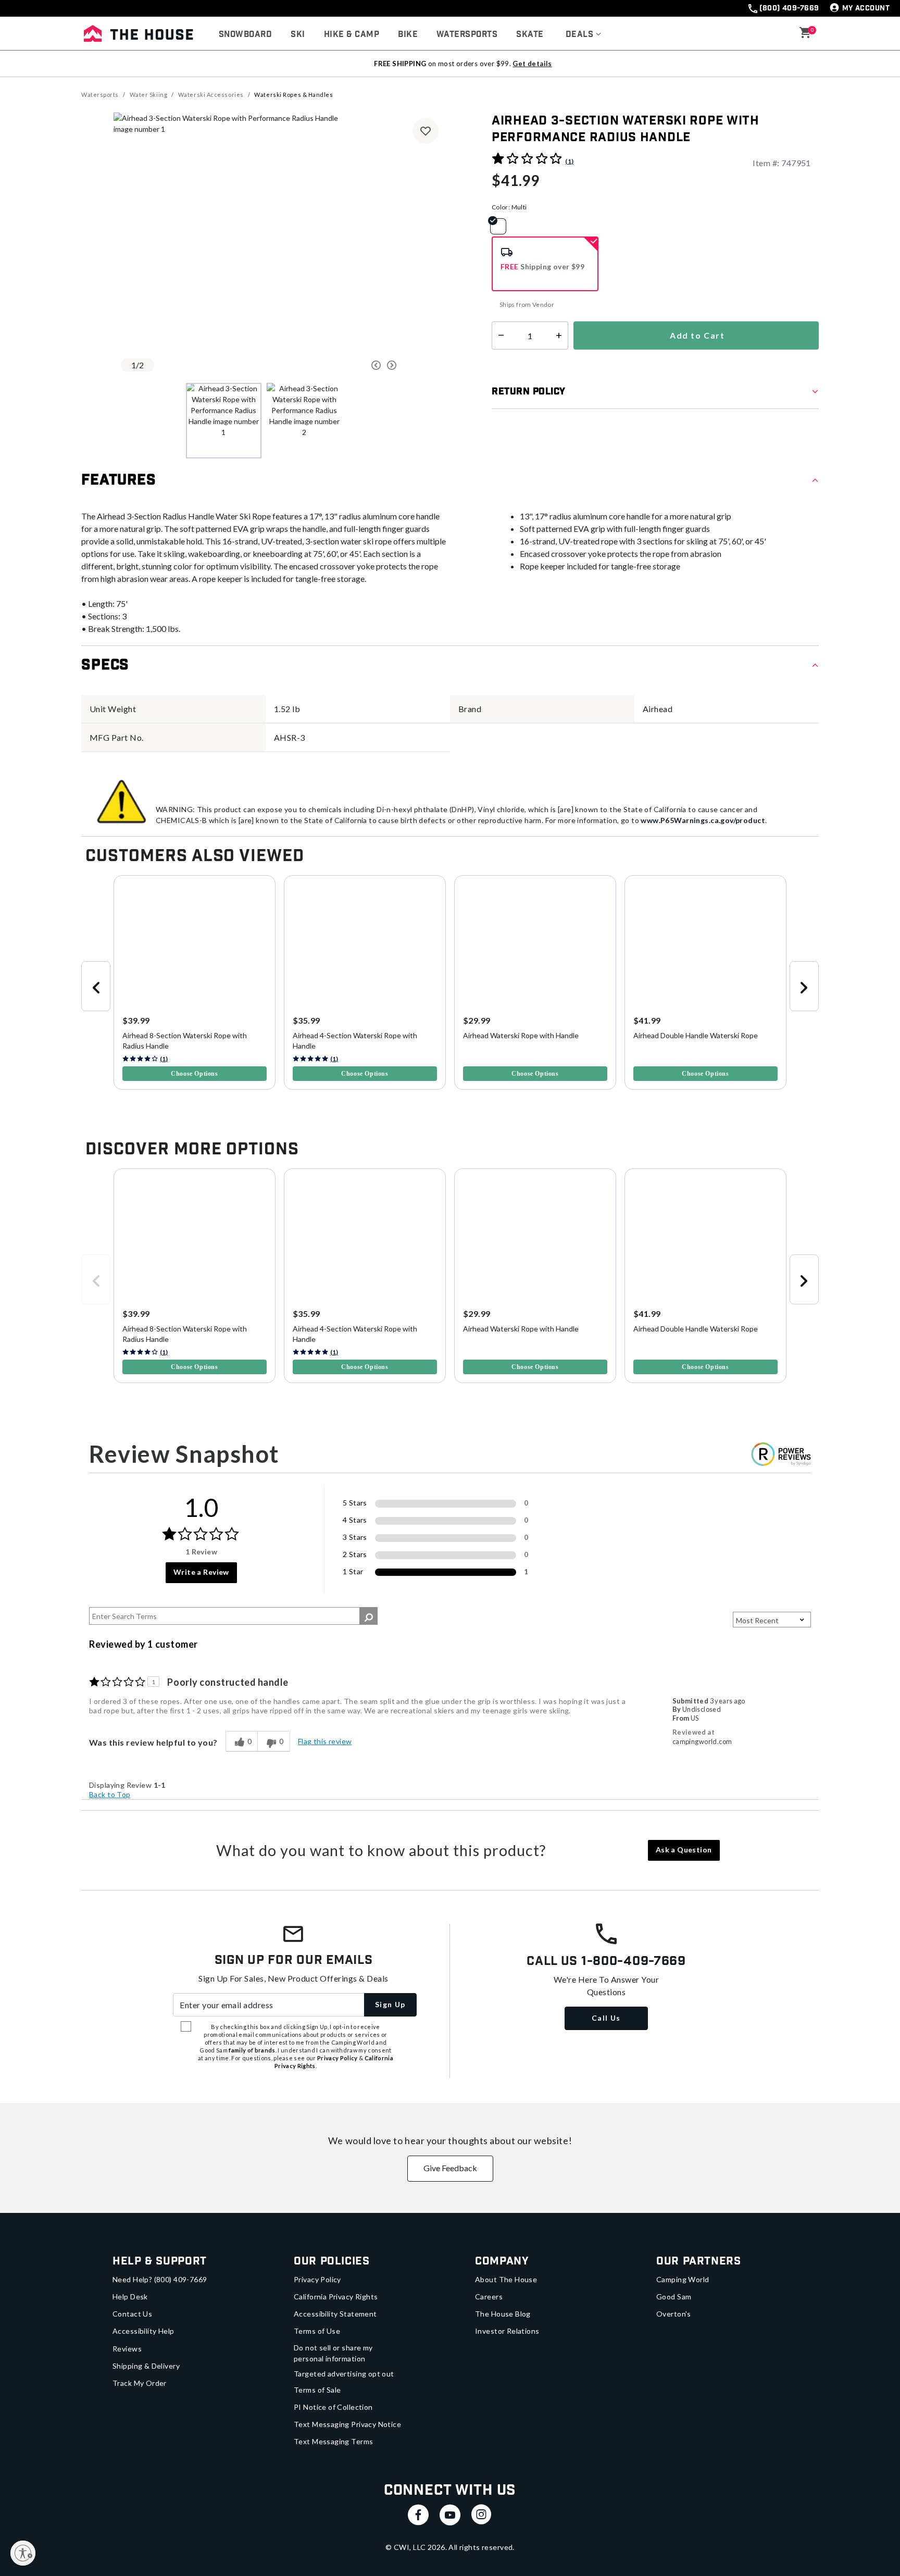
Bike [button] (408, 35)
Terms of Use (317, 2331)
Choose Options (194, 1074)
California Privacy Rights (336, 2297)
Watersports (100, 95)
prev (96, 986)
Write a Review (201, 1572)
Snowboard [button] (245, 35)
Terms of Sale (317, 2390)
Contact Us (132, 2314)
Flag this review (325, 1741)
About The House (506, 2279)
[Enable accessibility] (23, 2553)
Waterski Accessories (211, 95)
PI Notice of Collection (333, 2407)
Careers (489, 2297)
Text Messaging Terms (333, 2441)
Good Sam (674, 2297)
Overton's (674, 2314)
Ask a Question (684, 1850)
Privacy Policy (317, 2279)
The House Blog (503, 2314)
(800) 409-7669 (789, 8)
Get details (532, 64)
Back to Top (110, 1794)
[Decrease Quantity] (499, 335)
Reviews (127, 2349)
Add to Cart (696, 335)
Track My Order (140, 2383)
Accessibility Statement (335, 2314)
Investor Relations (507, 2331)
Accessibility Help (143, 2331)
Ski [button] (298, 35)
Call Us (606, 2018)
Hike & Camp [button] (352, 35)
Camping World (683, 2279)
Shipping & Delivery (146, 2366)
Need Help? (160, 2279)
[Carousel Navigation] (337, 365)
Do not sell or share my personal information (333, 2353)
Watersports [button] (467, 35)
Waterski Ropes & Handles (293, 95)
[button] (584, 35)
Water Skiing (149, 95)
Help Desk (130, 2297)
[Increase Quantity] (561, 335)
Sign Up (390, 2004)
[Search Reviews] (368, 1616)
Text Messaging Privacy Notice (347, 2424)
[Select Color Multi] (502, 226)
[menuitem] (245, 35)
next (804, 986)
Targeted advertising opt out (344, 2374)
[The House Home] (139, 33)
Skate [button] (530, 35)
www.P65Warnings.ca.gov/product (703, 820)
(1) (569, 161)
